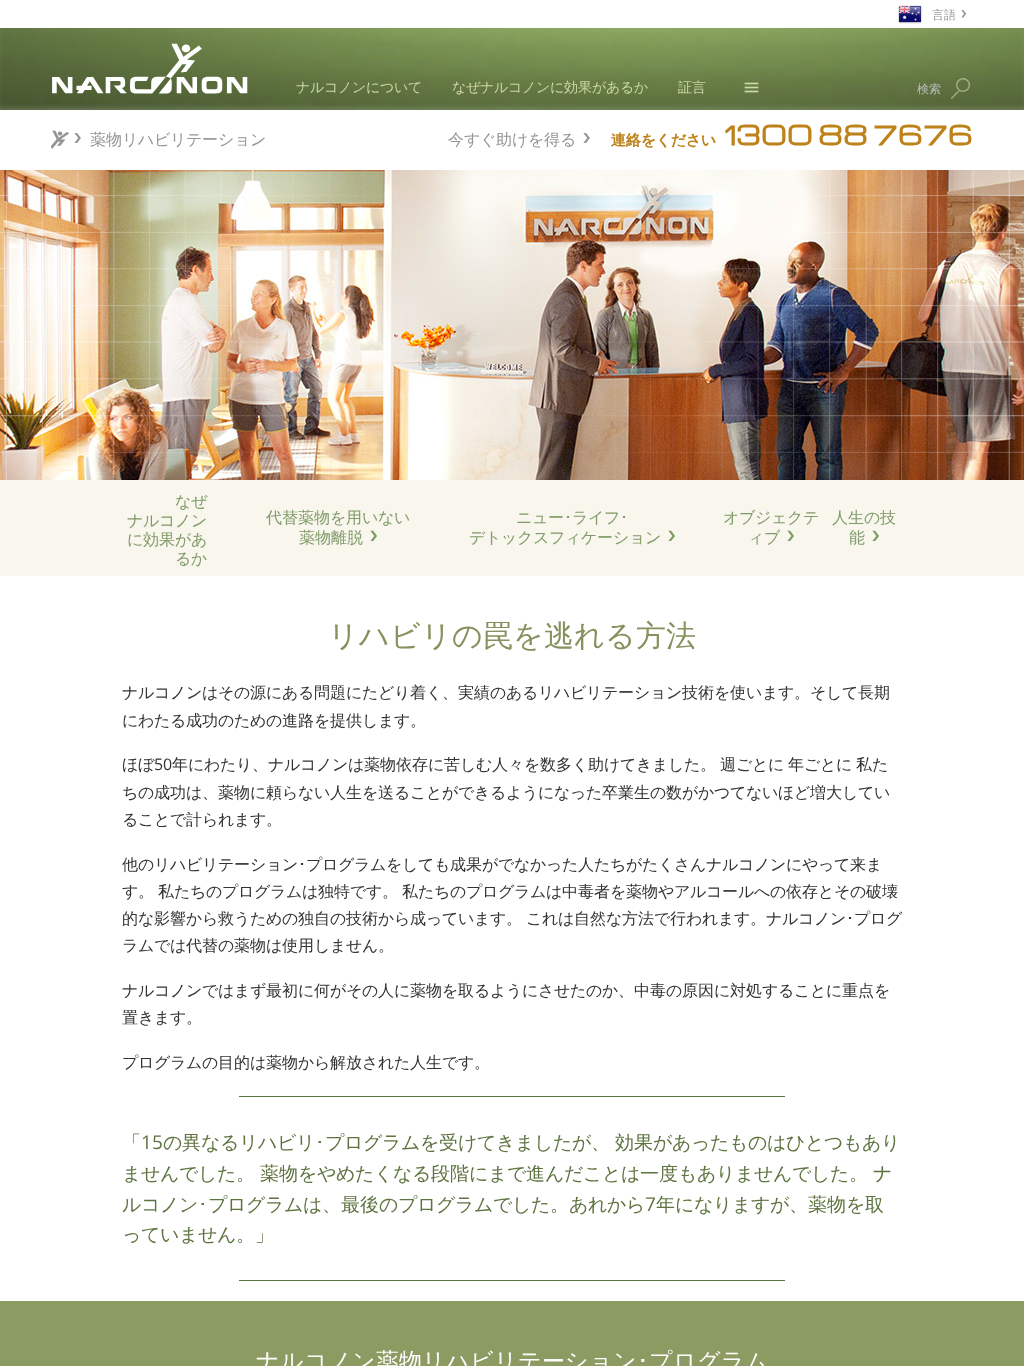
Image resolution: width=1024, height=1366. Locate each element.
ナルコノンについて (359, 86)
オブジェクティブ (771, 527)
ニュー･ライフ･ (565, 527)
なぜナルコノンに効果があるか (550, 86)
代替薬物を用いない (338, 527)
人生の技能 (864, 527)
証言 (692, 86)
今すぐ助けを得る (512, 136)
